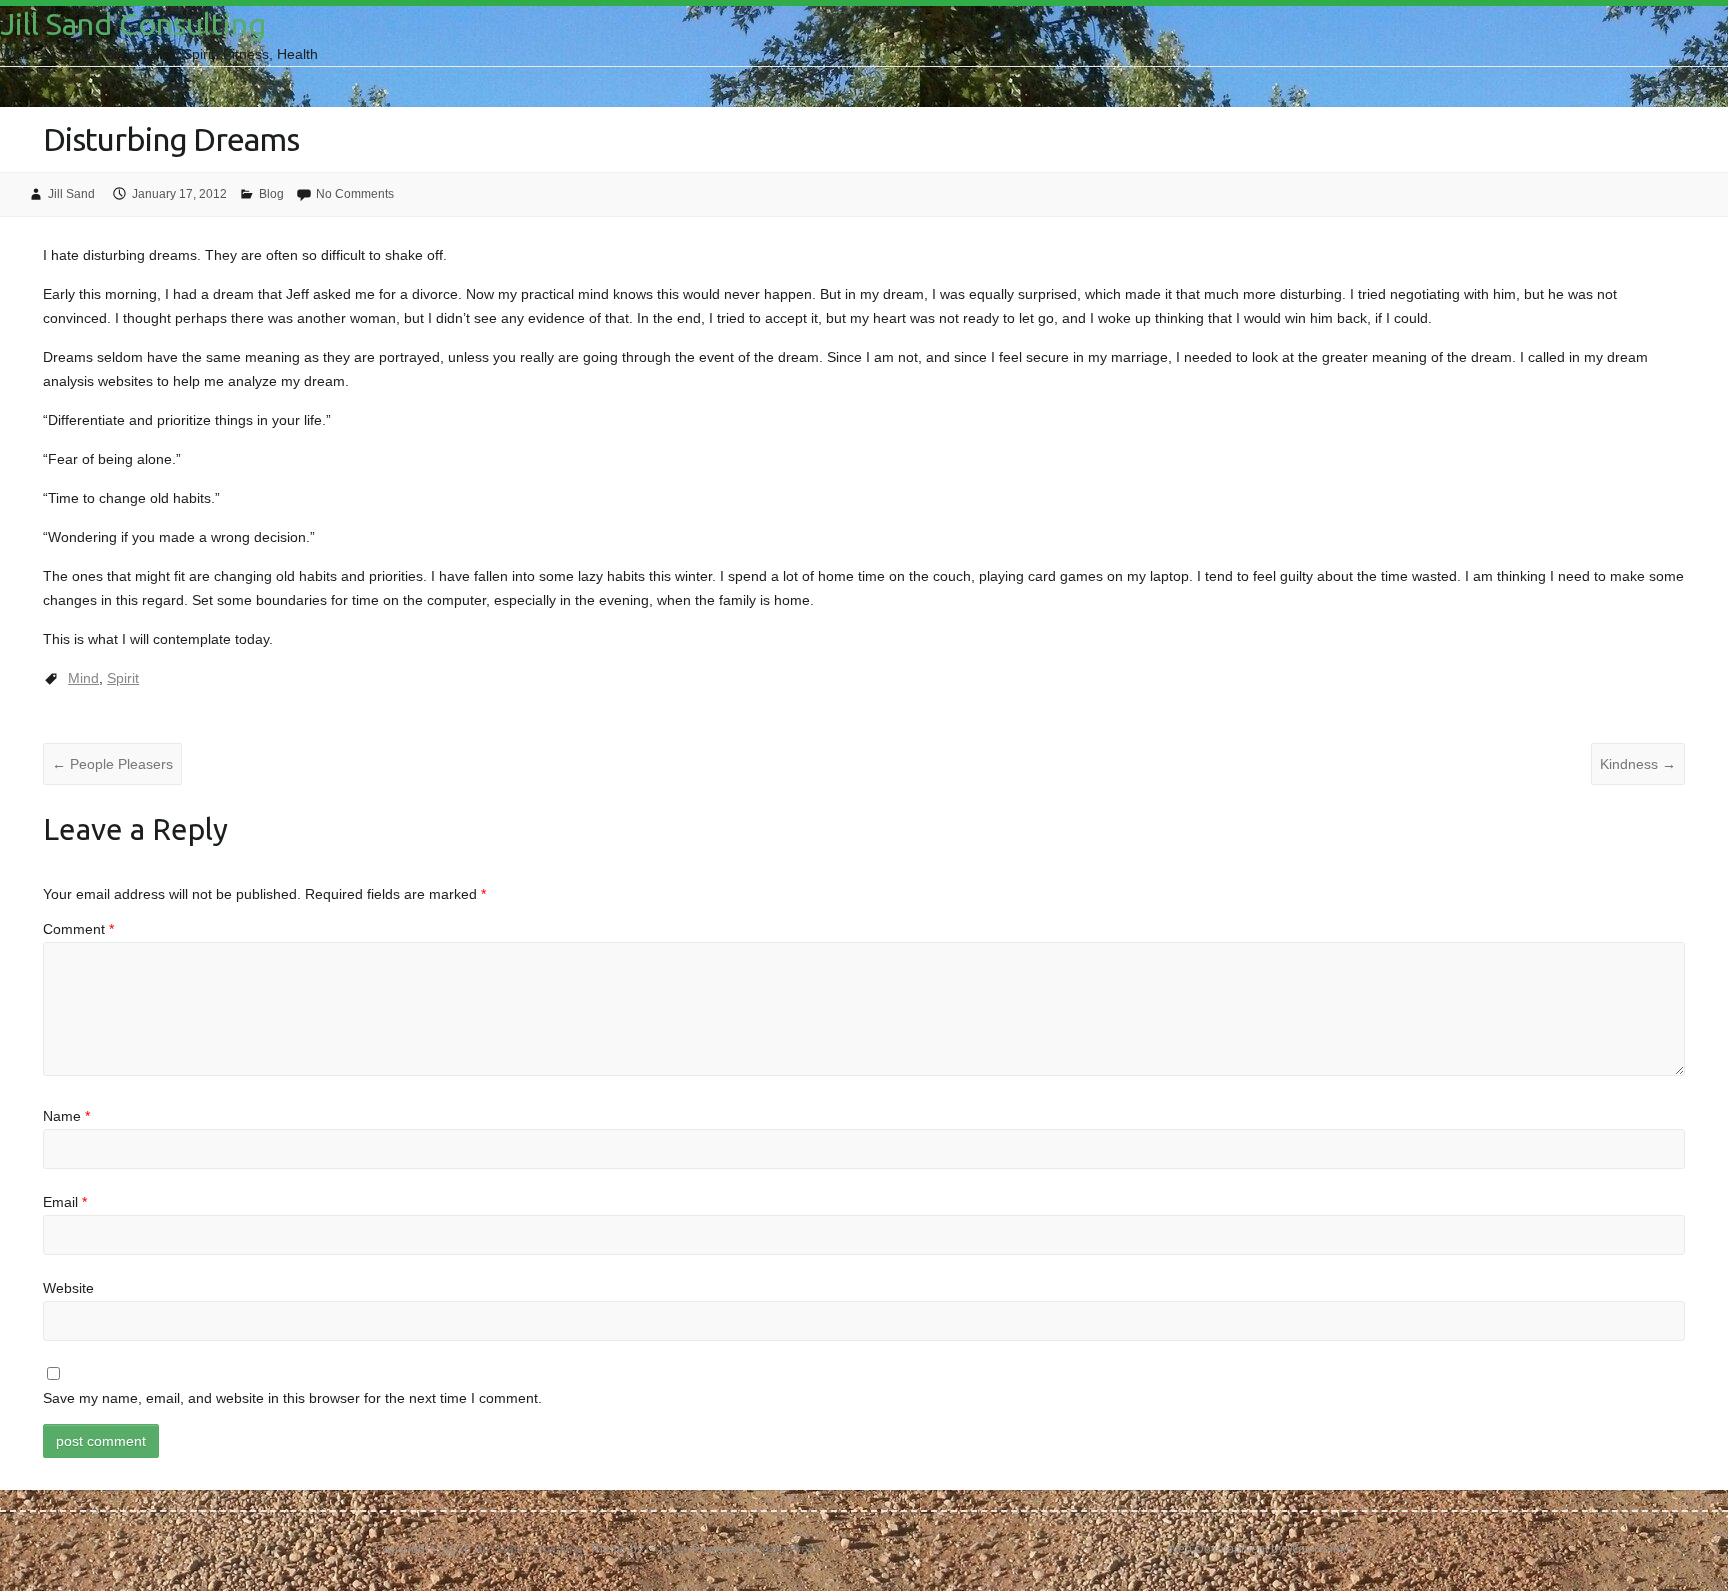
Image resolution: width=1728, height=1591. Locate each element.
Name (66, 1116)
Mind (83, 678)
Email (65, 1202)
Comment (78, 929)
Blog (271, 194)
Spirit (123, 678)
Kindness (1638, 764)
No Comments (355, 194)
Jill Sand (71, 194)
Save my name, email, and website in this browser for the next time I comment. (292, 1398)
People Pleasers (112, 764)
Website (68, 1288)
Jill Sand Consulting (133, 24)
